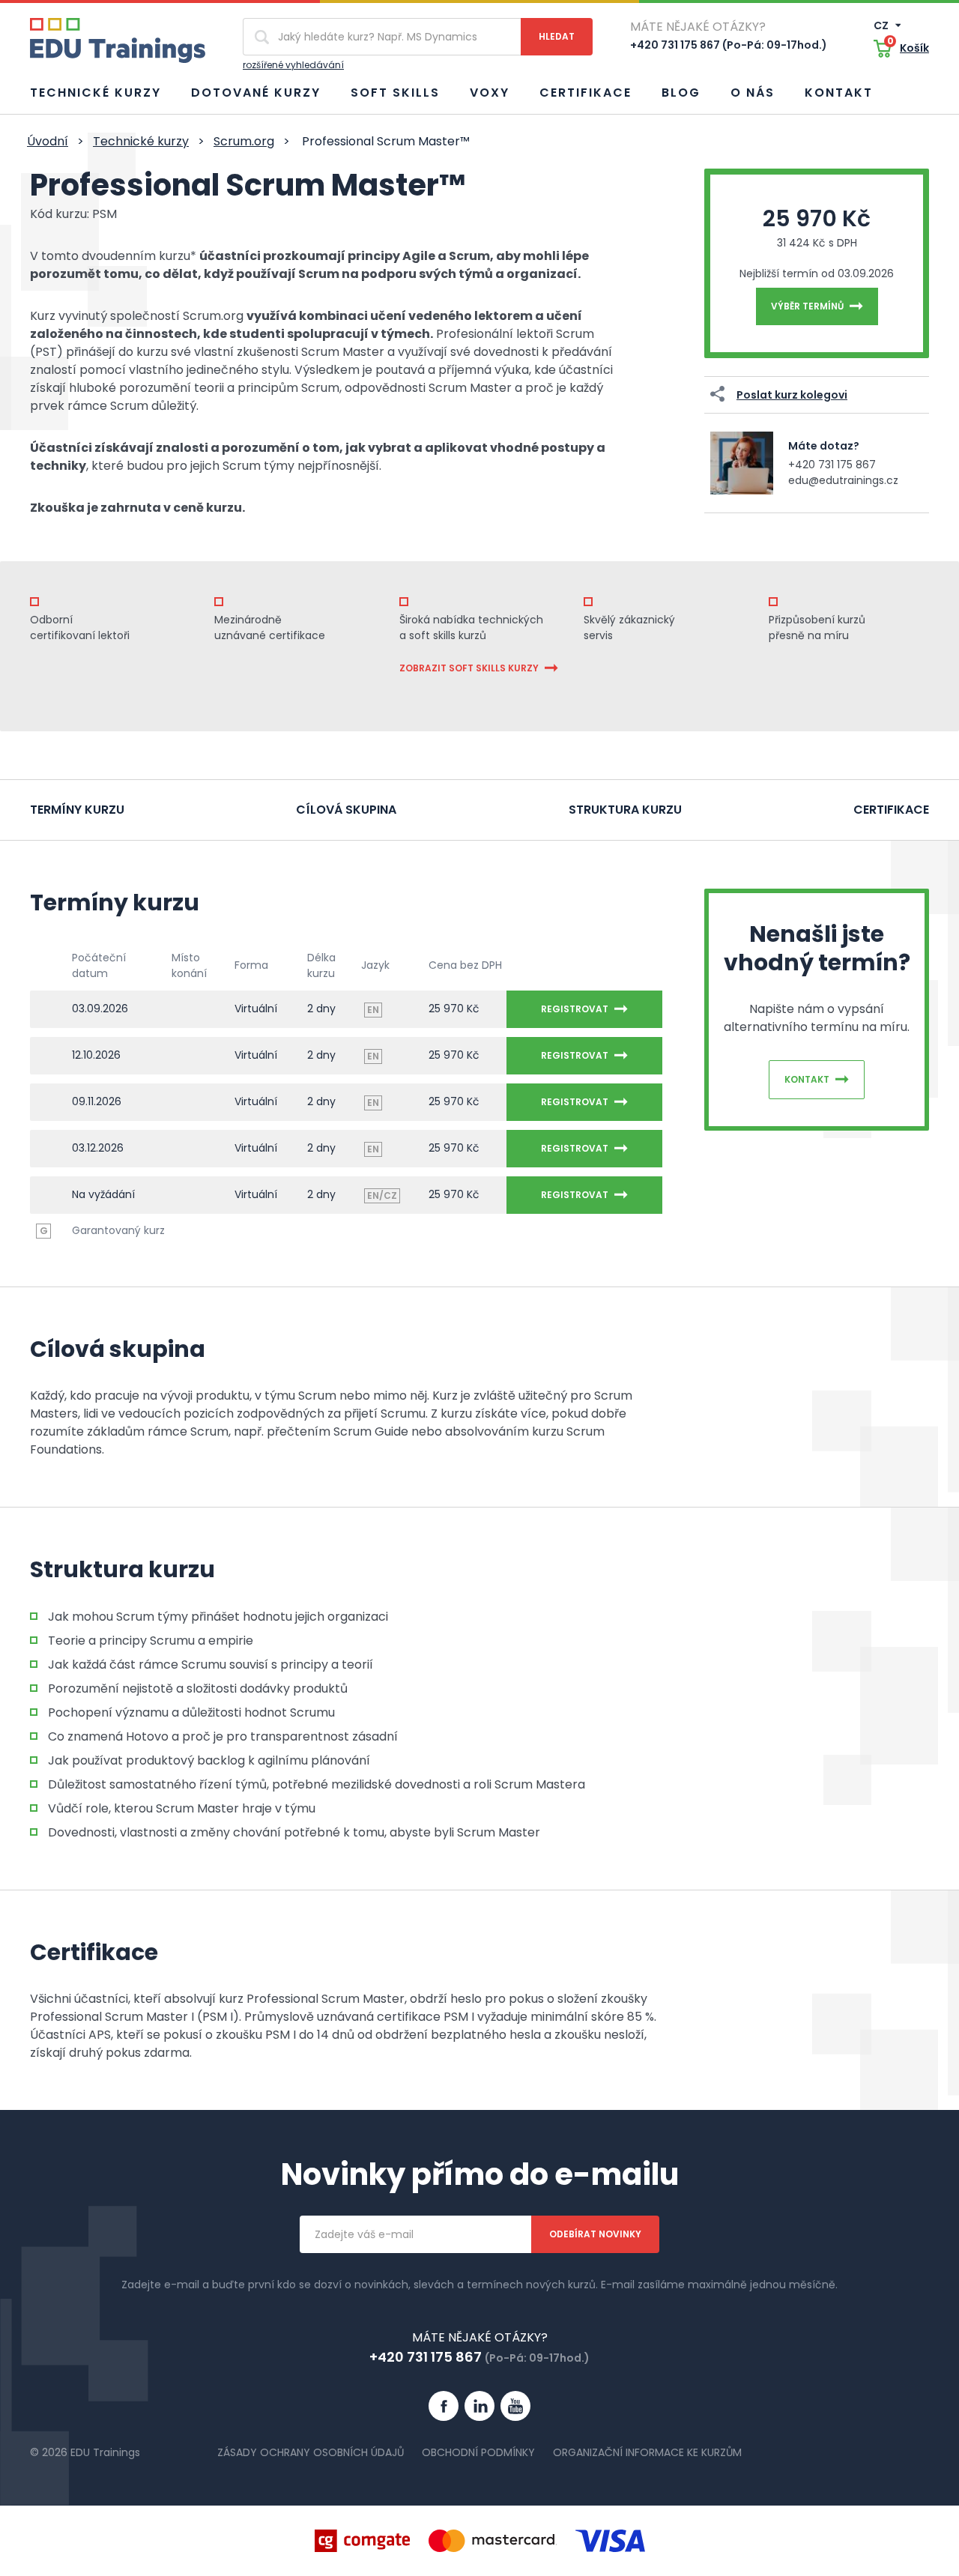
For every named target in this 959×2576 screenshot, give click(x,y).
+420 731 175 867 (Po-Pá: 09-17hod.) (729, 45)
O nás (753, 93)
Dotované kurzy (256, 93)
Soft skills (395, 93)
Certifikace (586, 93)
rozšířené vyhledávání (293, 65)
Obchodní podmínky (478, 2452)
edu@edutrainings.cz (843, 480)
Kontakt (839, 93)
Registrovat (575, 1009)
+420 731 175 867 (832, 465)
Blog (681, 93)
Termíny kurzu (77, 810)
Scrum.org (244, 141)
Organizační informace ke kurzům (647, 2452)
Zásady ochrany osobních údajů (311, 2452)
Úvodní (48, 141)
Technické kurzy (96, 93)
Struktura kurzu (625, 810)
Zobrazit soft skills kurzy (469, 668)
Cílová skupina (346, 810)
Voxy (490, 93)
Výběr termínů (807, 306)
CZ (882, 25)
